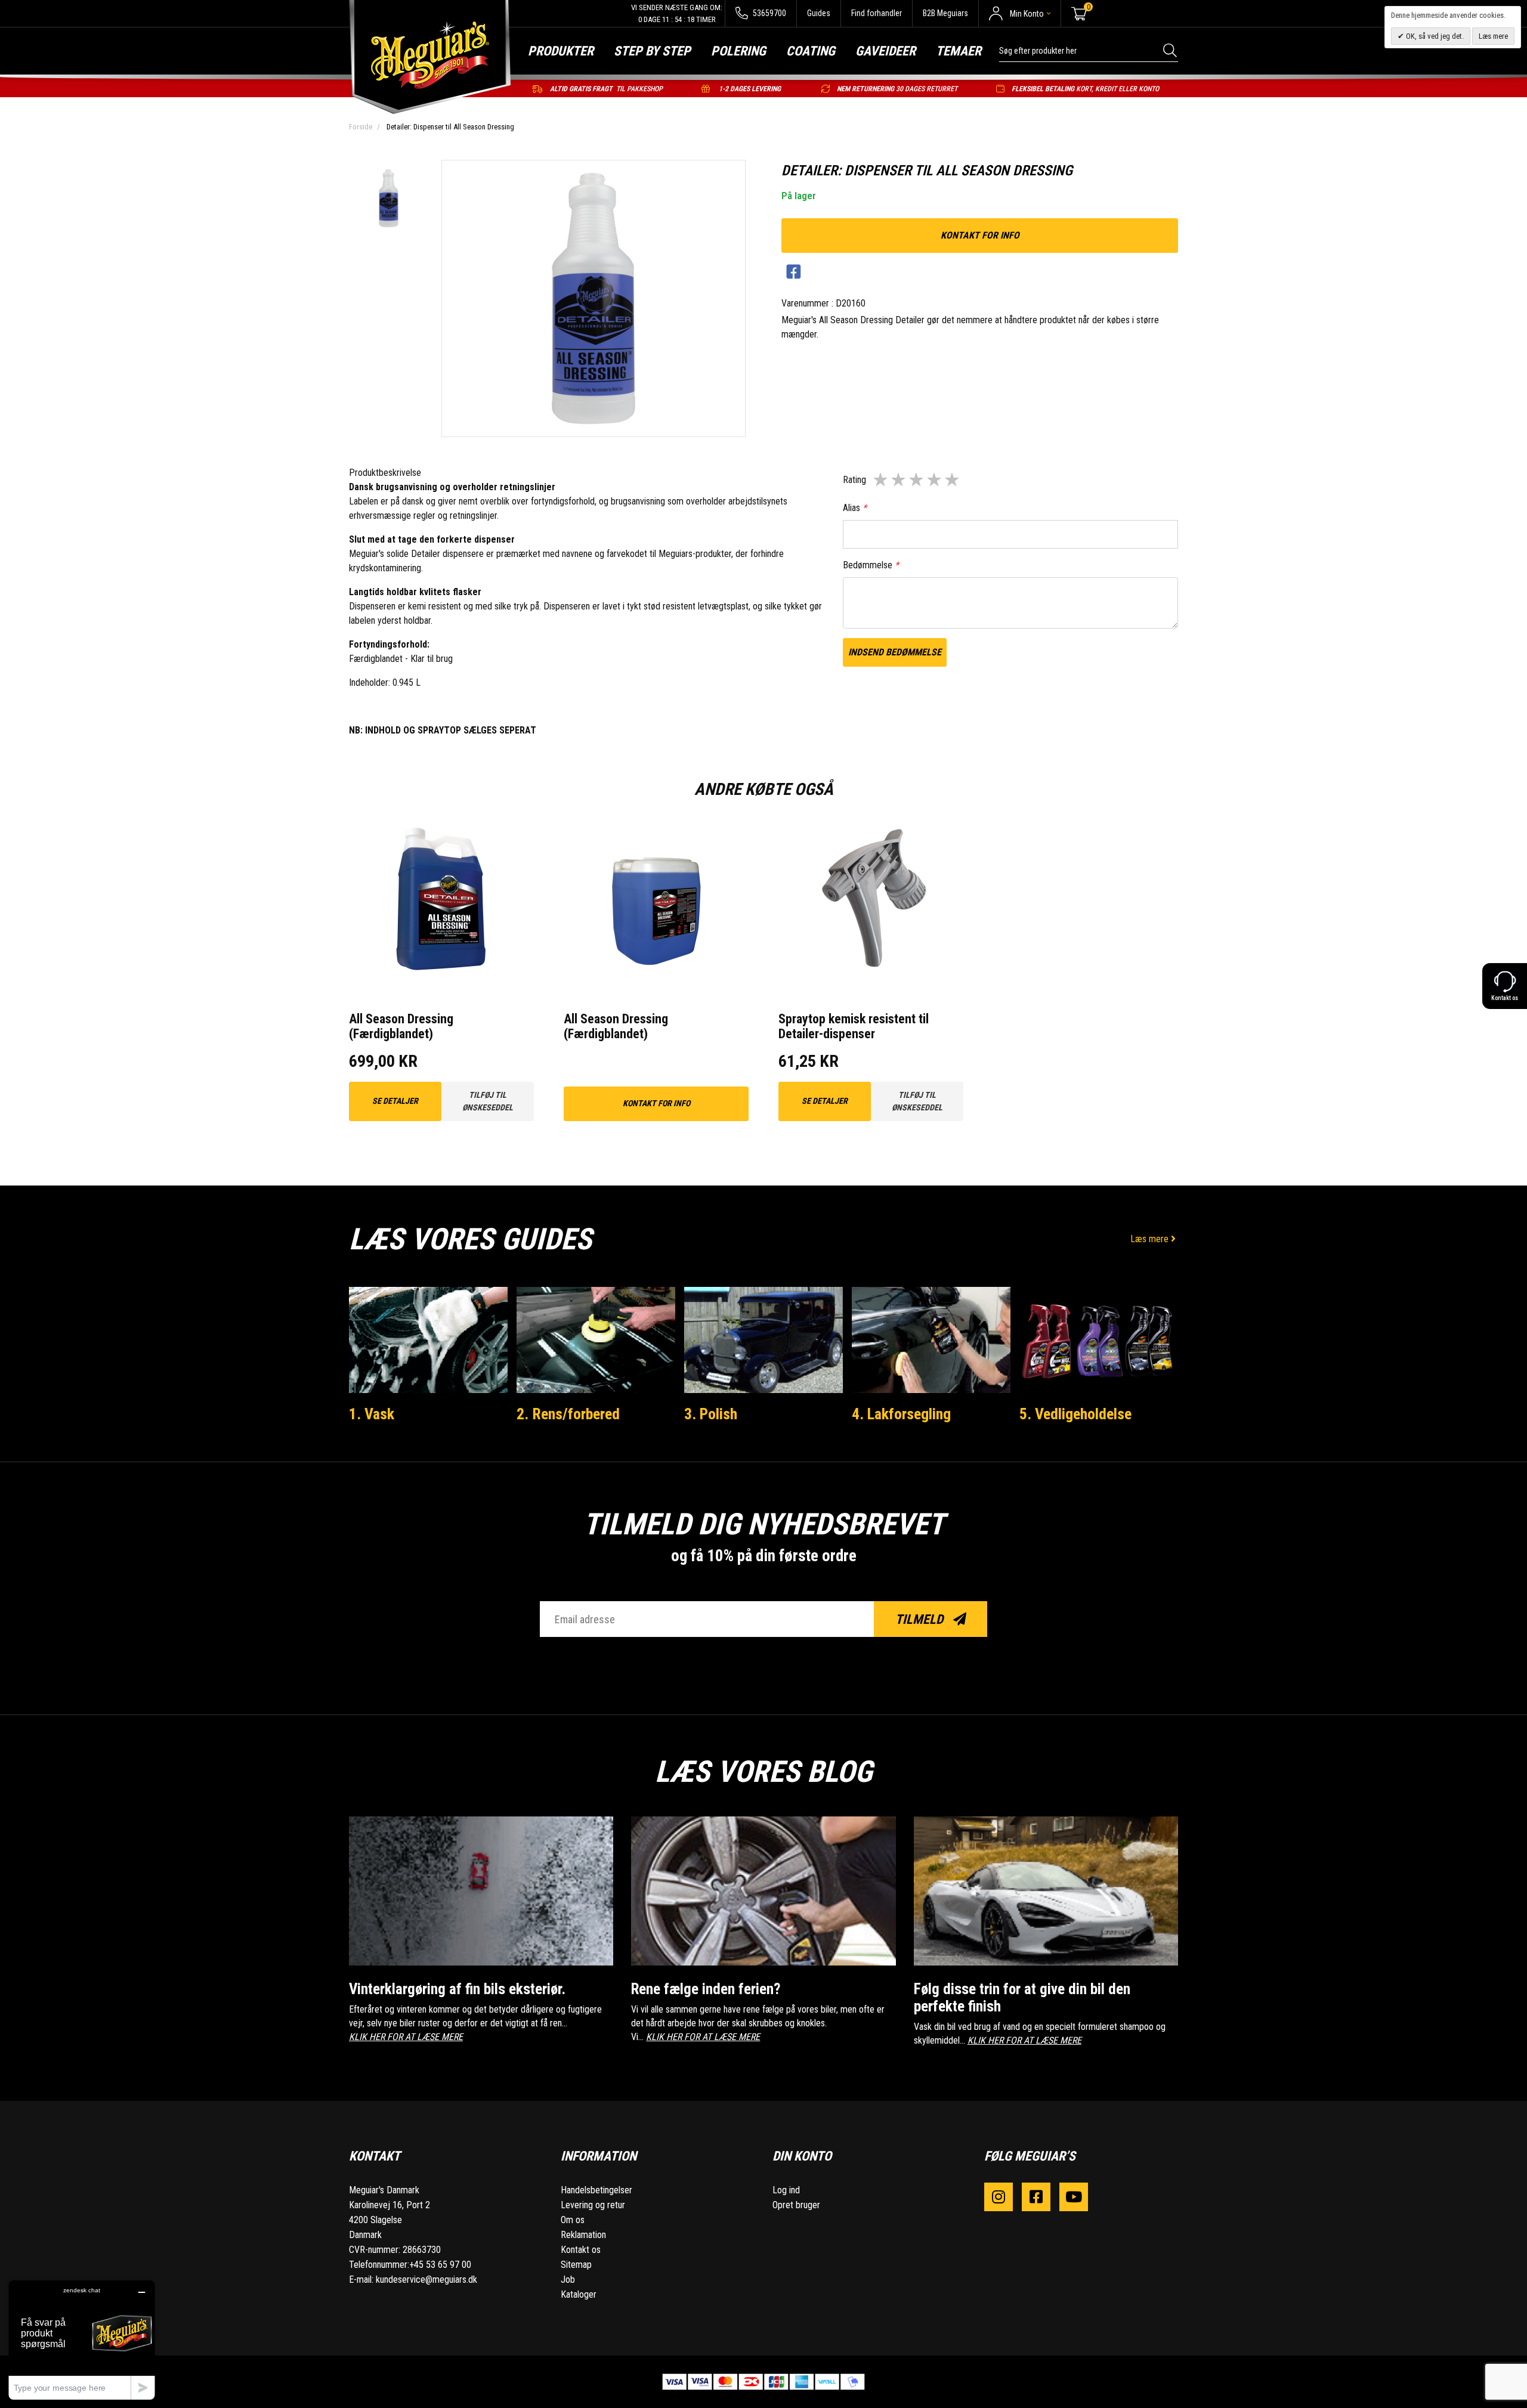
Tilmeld (921, 1619)
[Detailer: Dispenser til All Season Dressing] (389, 199)
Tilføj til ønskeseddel (488, 1101)
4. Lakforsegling (901, 1414)
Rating (854, 480)
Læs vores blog (763, 1772)
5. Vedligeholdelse (1075, 1414)
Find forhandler (877, 13)
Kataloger (579, 2294)
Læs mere (1151, 1239)
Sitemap (576, 2265)
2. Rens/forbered (568, 1414)
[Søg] (1171, 50)
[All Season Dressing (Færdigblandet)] (441, 900)
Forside (361, 127)
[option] (389, 199)
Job (568, 2279)
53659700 (769, 13)
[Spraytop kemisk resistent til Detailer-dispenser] (871, 900)
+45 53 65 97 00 (440, 2265)
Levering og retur (593, 2205)
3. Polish (711, 1414)
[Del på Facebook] (794, 272)
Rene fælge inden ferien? (706, 1989)
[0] (1079, 14)
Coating (811, 51)
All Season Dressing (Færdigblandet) (401, 1026)
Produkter (561, 51)
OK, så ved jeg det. (1434, 36)
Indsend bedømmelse (895, 652)
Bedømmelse (871, 565)
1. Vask (372, 1414)
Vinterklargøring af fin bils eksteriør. (457, 1989)
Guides (819, 13)
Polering (738, 51)
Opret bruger (796, 2205)
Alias (855, 508)
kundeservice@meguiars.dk (426, 2279)
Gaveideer (885, 51)
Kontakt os (581, 2250)
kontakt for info (980, 235)
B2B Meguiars (945, 13)
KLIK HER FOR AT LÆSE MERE (406, 2037)
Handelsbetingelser (596, 2190)
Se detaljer (395, 1101)
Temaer (959, 51)
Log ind (786, 2190)
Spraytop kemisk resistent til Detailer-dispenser (854, 1026)
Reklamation (583, 2235)
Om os (573, 2220)
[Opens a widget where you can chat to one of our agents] (82, 2340)
